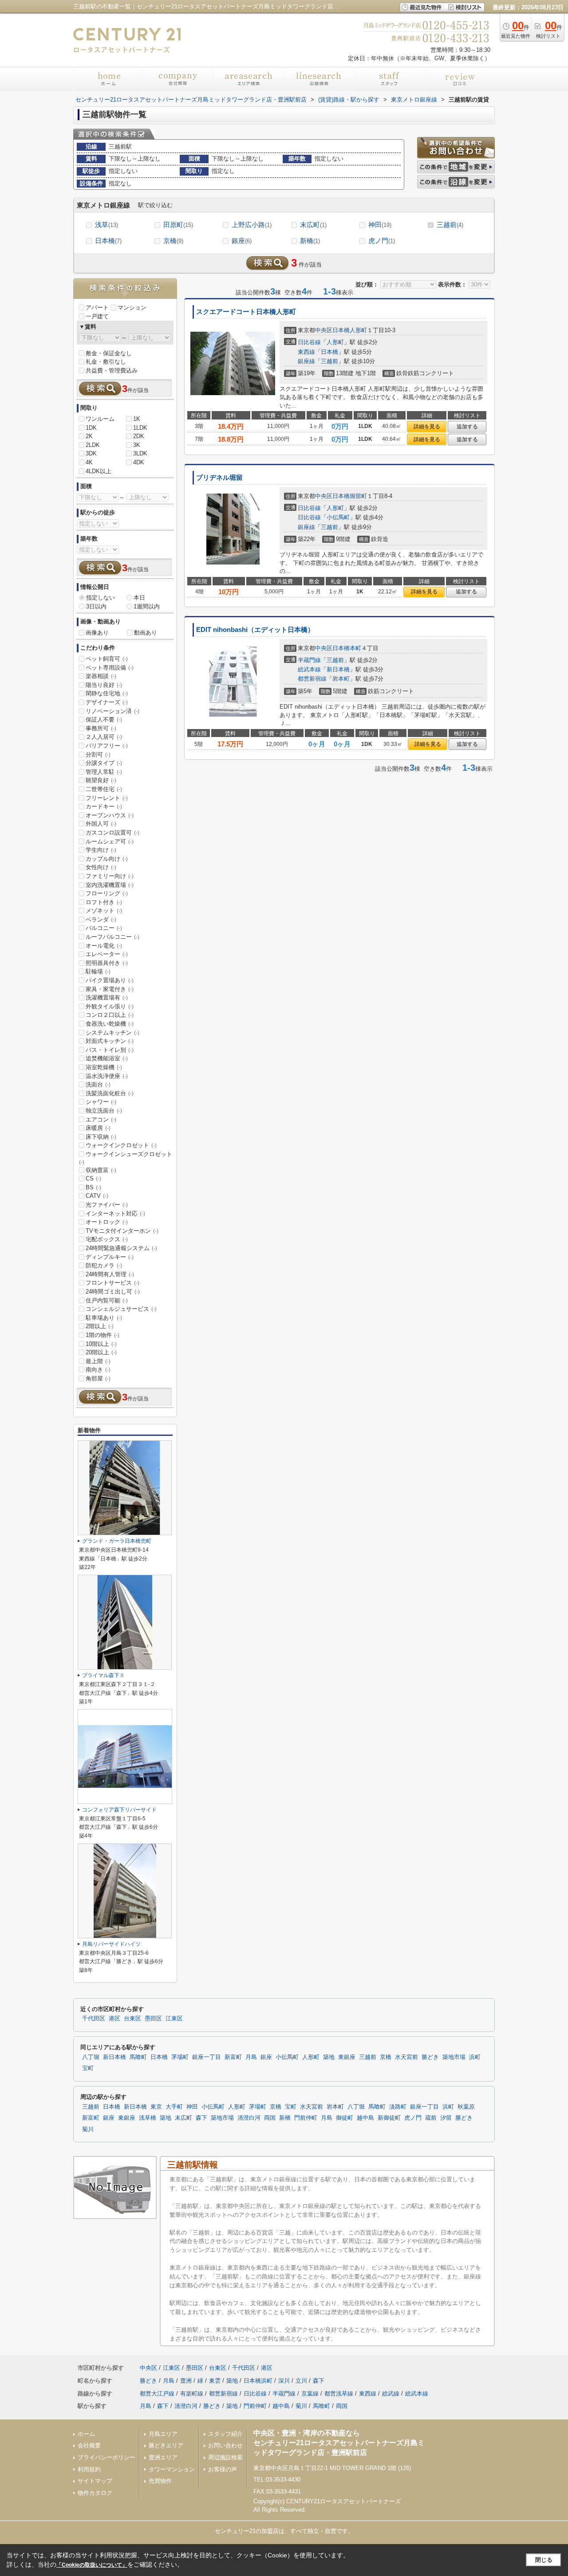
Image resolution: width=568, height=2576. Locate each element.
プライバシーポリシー (106, 2457)
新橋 (310, 241)
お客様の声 (223, 2469)
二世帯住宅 (104, 789)
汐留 (446, 2118)
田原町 (178, 225)
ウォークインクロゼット (121, 1145)
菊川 (88, 2129)
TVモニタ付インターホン (122, 1231)
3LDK (140, 453)
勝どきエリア (166, 2445)
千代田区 (94, 2019)
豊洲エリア (163, 2457)
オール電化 (104, 946)
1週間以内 (147, 606)
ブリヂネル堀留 (219, 478)
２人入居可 (104, 737)
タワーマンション (172, 2469)
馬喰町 (138, 2057)
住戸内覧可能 (107, 1300)
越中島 (365, 2118)
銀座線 (306, 361)
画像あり (97, 633)
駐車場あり (104, 1318)
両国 (270, 2118)
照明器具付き (107, 963)
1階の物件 (103, 1335)
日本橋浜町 (258, 2381)
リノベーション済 (112, 711)
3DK (91, 453)
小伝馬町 (338, 517)
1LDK (140, 428)
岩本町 (341, 679)
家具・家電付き (110, 989)
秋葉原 (466, 2107)
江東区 (174, 2019)
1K (137, 419)
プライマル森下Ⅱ (103, 1675)
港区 (114, 2019)
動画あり (146, 633)
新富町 (233, 2057)
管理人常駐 (104, 772)
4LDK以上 (99, 471)
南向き (98, 1370)
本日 (139, 598)
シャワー (101, 1102)
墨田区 (153, 2019)
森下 (201, 2118)
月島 (251, 2057)
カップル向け (107, 859)
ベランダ (101, 919)
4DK (139, 462)
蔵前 (431, 2118)
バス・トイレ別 (110, 1050)
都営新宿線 (312, 679)
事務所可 (101, 728)
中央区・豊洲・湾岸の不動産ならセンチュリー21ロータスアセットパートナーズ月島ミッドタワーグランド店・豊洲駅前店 (339, 2443)
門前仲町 (306, 2118)
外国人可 (101, 824)
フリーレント (107, 798)
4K (89, 462)
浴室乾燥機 (104, 1067)
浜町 (475, 2057)
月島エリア (163, 2434)
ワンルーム (100, 419)
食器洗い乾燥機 (110, 1024)
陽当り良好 (104, 685)
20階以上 (101, 1352)
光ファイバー (107, 1205)
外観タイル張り (110, 1006)
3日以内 (96, 606)
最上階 (98, 1361)
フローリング (107, 893)
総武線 (391, 2394)
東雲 (215, 2381)
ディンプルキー (110, 1257)
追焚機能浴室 (107, 1058)
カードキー (104, 806)
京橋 (173, 241)
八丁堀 (91, 2057)
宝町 (88, 2068)
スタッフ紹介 (225, 2434)
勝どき (430, 2057)
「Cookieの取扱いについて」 (92, 2565)
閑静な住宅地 (107, 693)
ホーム (86, 2434)
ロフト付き (104, 902)
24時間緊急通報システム (121, 1248)
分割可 (98, 755)
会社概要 (89, 2445)
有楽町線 (192, 2394)
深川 (284, 2381)
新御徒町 (389, 2118)
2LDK (93, 445)
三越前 (450, 225)
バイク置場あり (110, 980)
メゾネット (104, 911)
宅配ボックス (107, 1239)
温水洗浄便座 (107, 1076)
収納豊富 (101, 1170)
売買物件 (160, 2481)
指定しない (101, 598)
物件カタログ (95, 2493)
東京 (156, 2107)
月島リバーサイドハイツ (111, 1944)
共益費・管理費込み (112, 371)
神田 (380, 225)
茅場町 (180, 2057)
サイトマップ (95, 2481)
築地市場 (454, 2057)
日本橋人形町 (350, 330)
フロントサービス (112, 1283)
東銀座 (347, 2057)
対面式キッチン (110, 1041)
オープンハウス (110, 815)
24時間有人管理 (110, 1274)
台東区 (132, 2019)
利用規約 (89, 2469)
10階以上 (101, 1344)
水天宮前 (406, 2057)
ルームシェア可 (110, 841)
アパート (97, 308)
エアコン (101, 1119)
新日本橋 (338, 669)
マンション (132, 308)
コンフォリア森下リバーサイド (119, 1810)
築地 (329, 2057)
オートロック (107, 1222)
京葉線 (310, 2394)
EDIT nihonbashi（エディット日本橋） (255, 630)
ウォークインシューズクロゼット (126, 1158)
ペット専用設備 (110, 668)
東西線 (306, 352)
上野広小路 (252, 225)
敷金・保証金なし (109, 353)
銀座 (242, 241)
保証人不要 (104, 719)
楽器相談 (101, 676)
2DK (139, 436)
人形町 (335, 342)
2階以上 (100, 1326)
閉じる (544, 2560)
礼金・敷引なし (106, 362)
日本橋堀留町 (350, 496)
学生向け (101, 850)
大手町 (174, 2107)
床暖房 (98, 1128)
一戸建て (97, 316)
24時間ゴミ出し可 (113, 1292)
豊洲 (186, 2381)
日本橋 (108, 241)
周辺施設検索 (225, 2457)
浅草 (106, 225)
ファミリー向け (110, 876)
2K (89, 436)
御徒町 (345, 2118)
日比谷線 (309, 342)
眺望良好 (101, 780)
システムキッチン (112, 1033)
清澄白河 (249, 2118)
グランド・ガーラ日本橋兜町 (117, 1541)
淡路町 (398, 2107)
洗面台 (98, 1084)
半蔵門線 (309, 660)
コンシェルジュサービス (121, 1309)
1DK (91, 428)
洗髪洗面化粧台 (110, 1093)
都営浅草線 (339, 2394)
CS (93, 1178)
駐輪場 (98, 971)
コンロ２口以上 (110, 1015)
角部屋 (98, 1378)
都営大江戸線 (157, 2394)
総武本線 (309, 669)
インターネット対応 (115, 1214)
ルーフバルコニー (112, 937)
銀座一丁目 (207, 2057)
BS (93, 1187)
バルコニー (104, 928)
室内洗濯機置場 (110, 885)
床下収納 (101, 1137)
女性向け (101, 867)
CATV (97, 1196)
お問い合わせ (225, 2445)
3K (137, 445)
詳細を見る (427, 427)
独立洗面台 (104, 1111)
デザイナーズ (107, 702)
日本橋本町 (347, 648)
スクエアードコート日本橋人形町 (246, 312)
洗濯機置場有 (107, 998)
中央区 (324, 330)
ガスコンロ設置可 (112, 833)
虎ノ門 (382, 241)
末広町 (313, 225)
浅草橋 (148, 2118)
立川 (301, 2381)
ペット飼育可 (107, 659)
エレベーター (107, 954)
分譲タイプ (104, 763)
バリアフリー (107, 746)
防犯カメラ (104, 1265)
